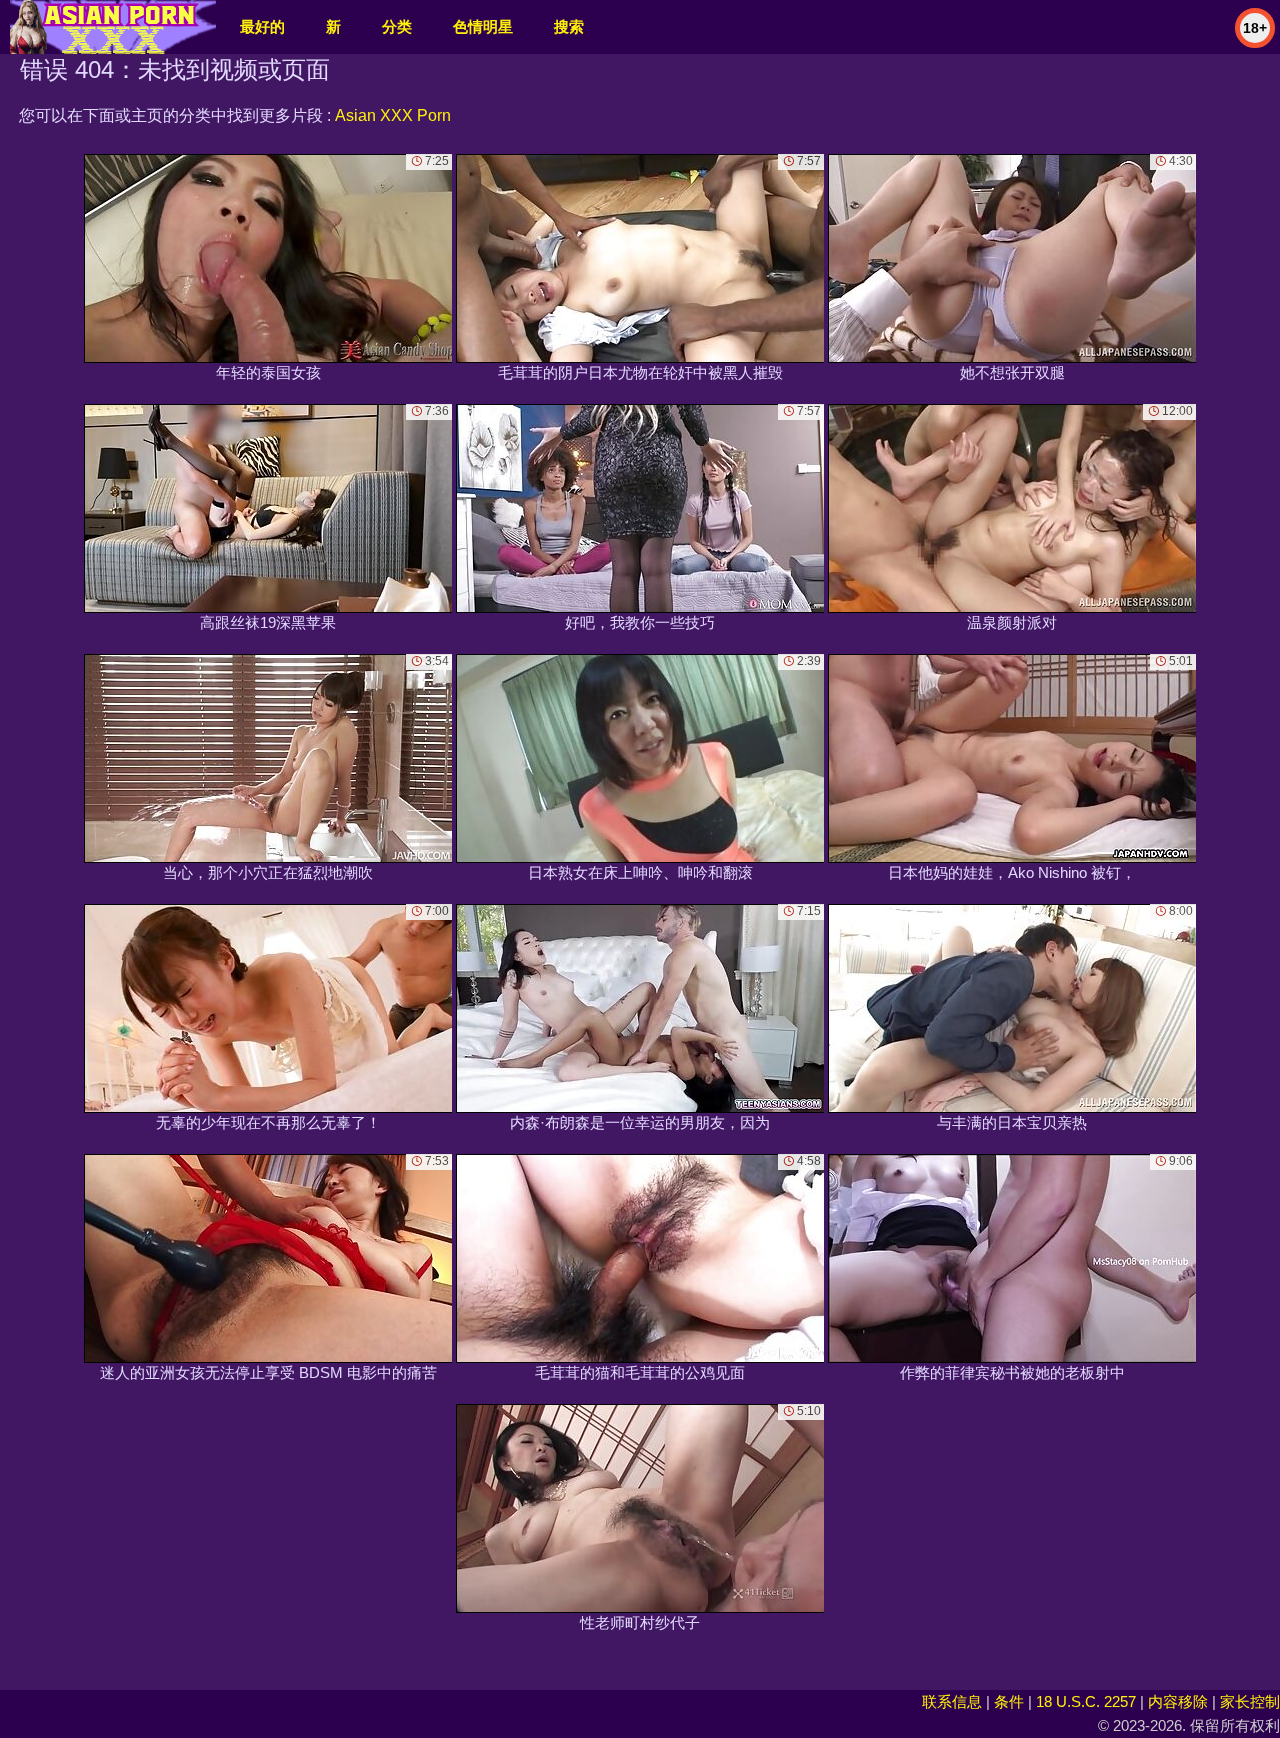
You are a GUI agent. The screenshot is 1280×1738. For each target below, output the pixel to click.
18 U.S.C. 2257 (1086, 1701)
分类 (397, 26)
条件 (1009, 1701)
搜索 (569, 26)
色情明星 (483, 26)
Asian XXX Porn (393, 115)
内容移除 (1178, 1701)
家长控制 (1250, 1701)
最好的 (262, 26)
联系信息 (952, 1701)
